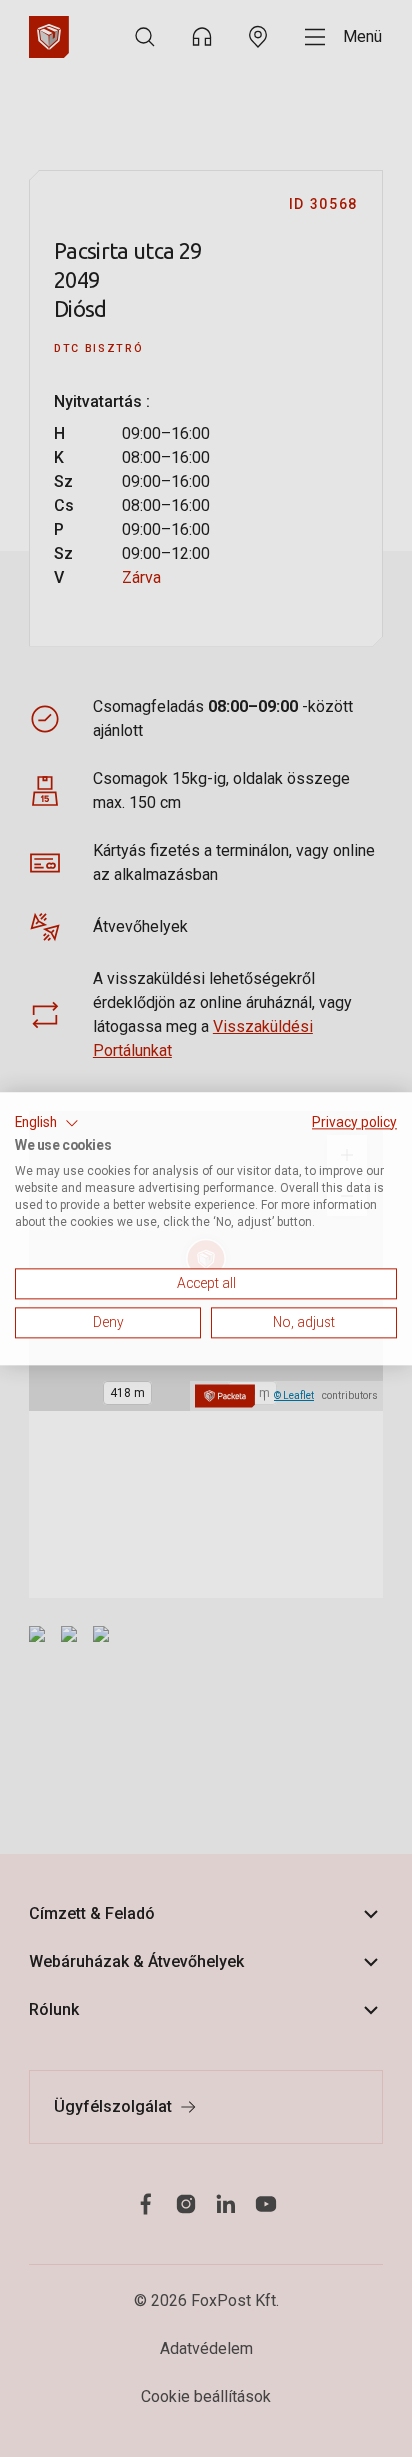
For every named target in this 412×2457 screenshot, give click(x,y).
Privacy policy (354, 1122)
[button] (47, 1123)
